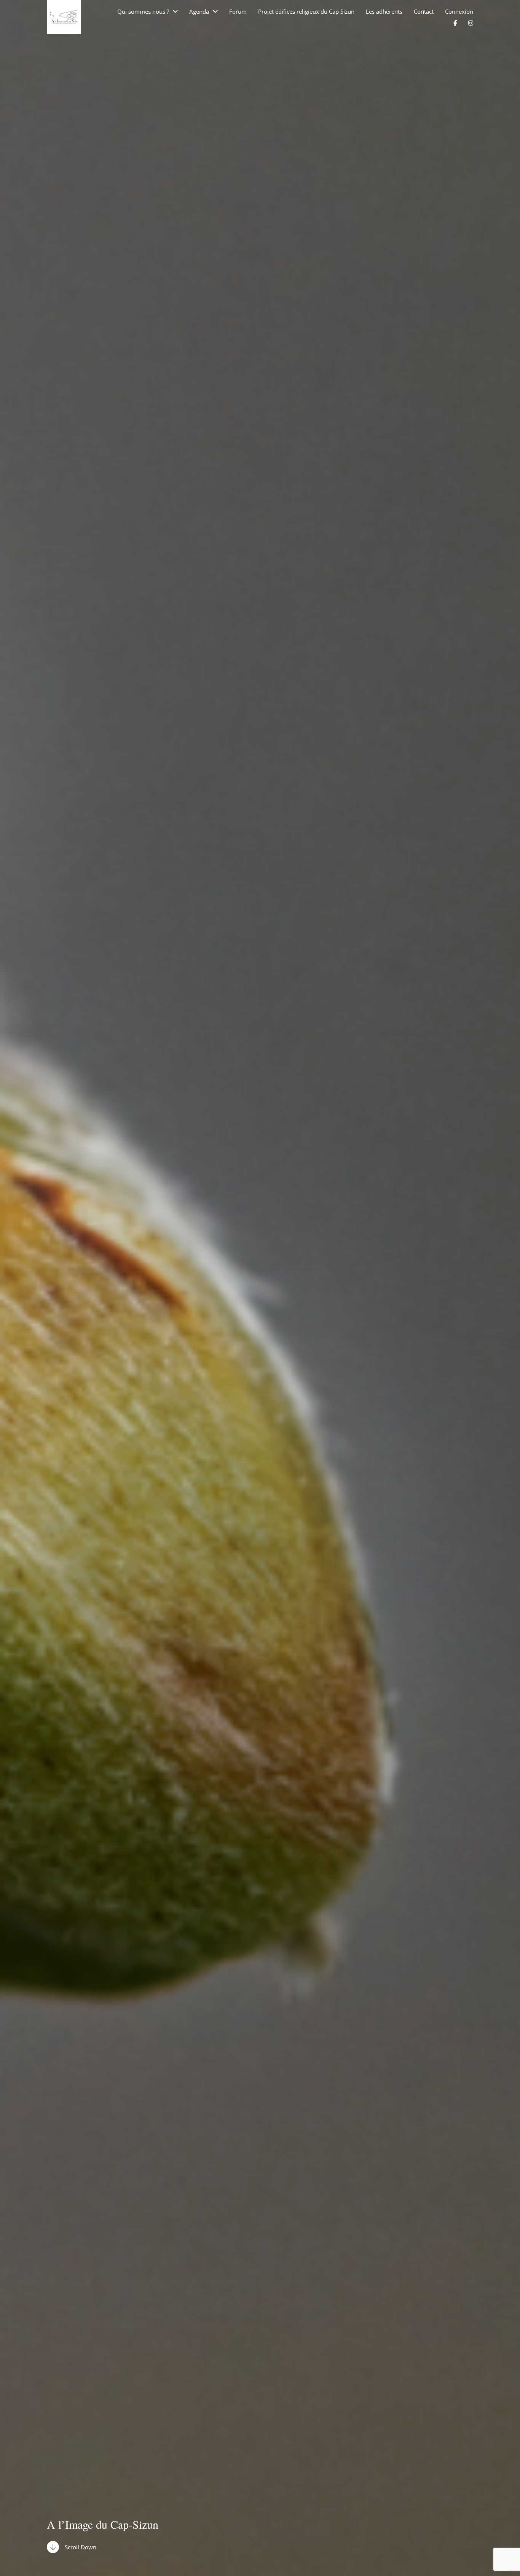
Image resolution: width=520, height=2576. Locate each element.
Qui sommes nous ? (143, 12)
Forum (238, 12)
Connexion (459, 12)
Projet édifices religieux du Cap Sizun (306, 12)
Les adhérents (384, 12)
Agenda (199, 12)
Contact (424, 12)
